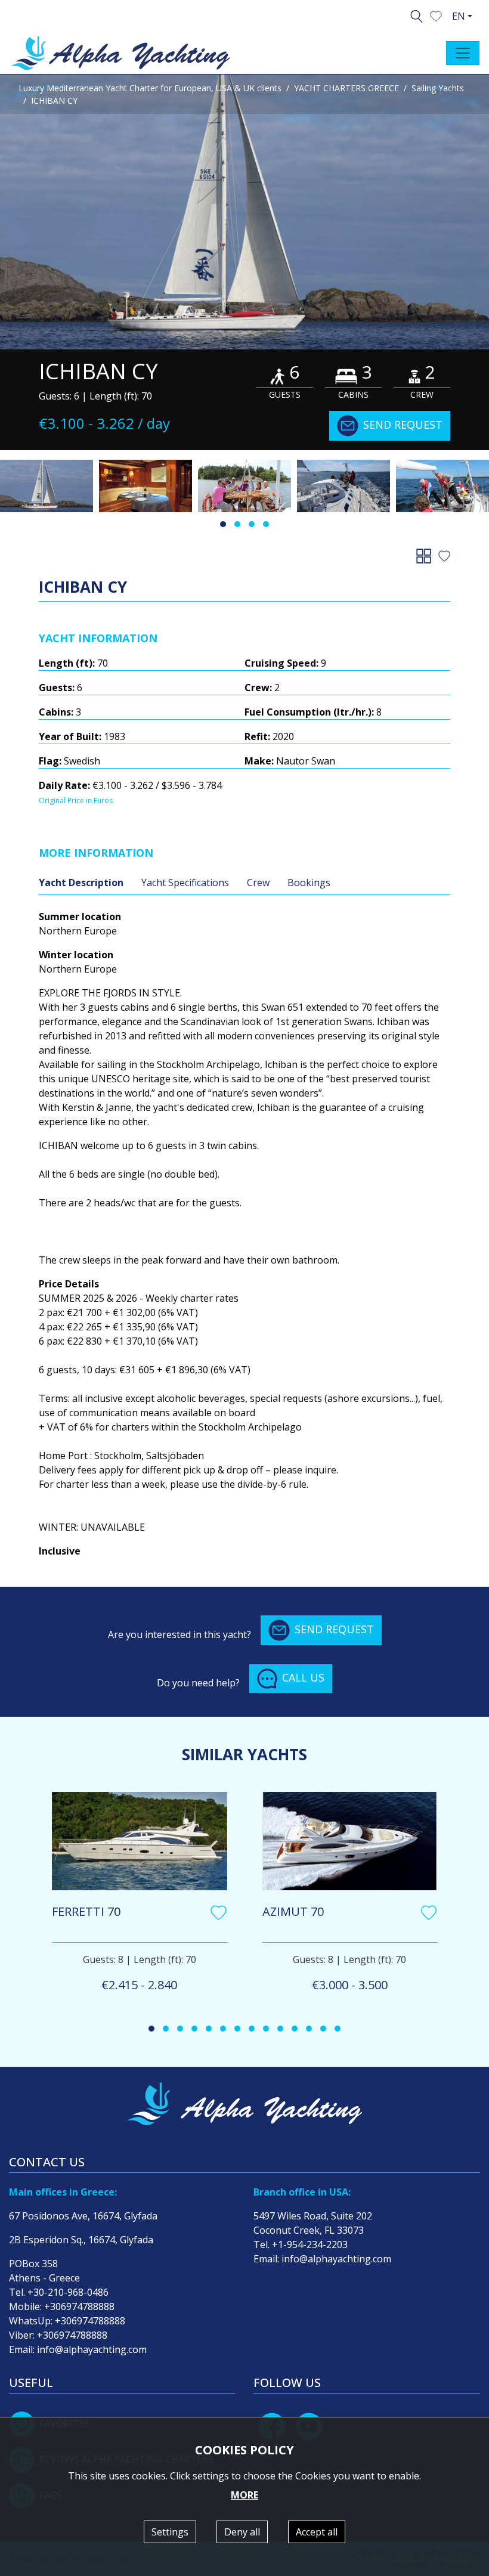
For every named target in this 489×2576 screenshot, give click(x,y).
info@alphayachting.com (92, 2349)
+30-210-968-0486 (68, 2292)
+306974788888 (79, 2306)
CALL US (303, 1677)
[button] (436, 15)
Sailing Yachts (438, 88)
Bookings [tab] (309, 883)
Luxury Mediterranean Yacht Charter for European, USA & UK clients (150, 88)
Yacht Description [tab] (81, 883)
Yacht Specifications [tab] (185, 883)
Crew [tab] (258, 883)
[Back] (426, 555)
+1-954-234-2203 (310, 2244)
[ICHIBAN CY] (244, 212)
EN (459, 16)
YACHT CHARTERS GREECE (346, 88)
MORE (244, 2495)
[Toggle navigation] (463, 53)
